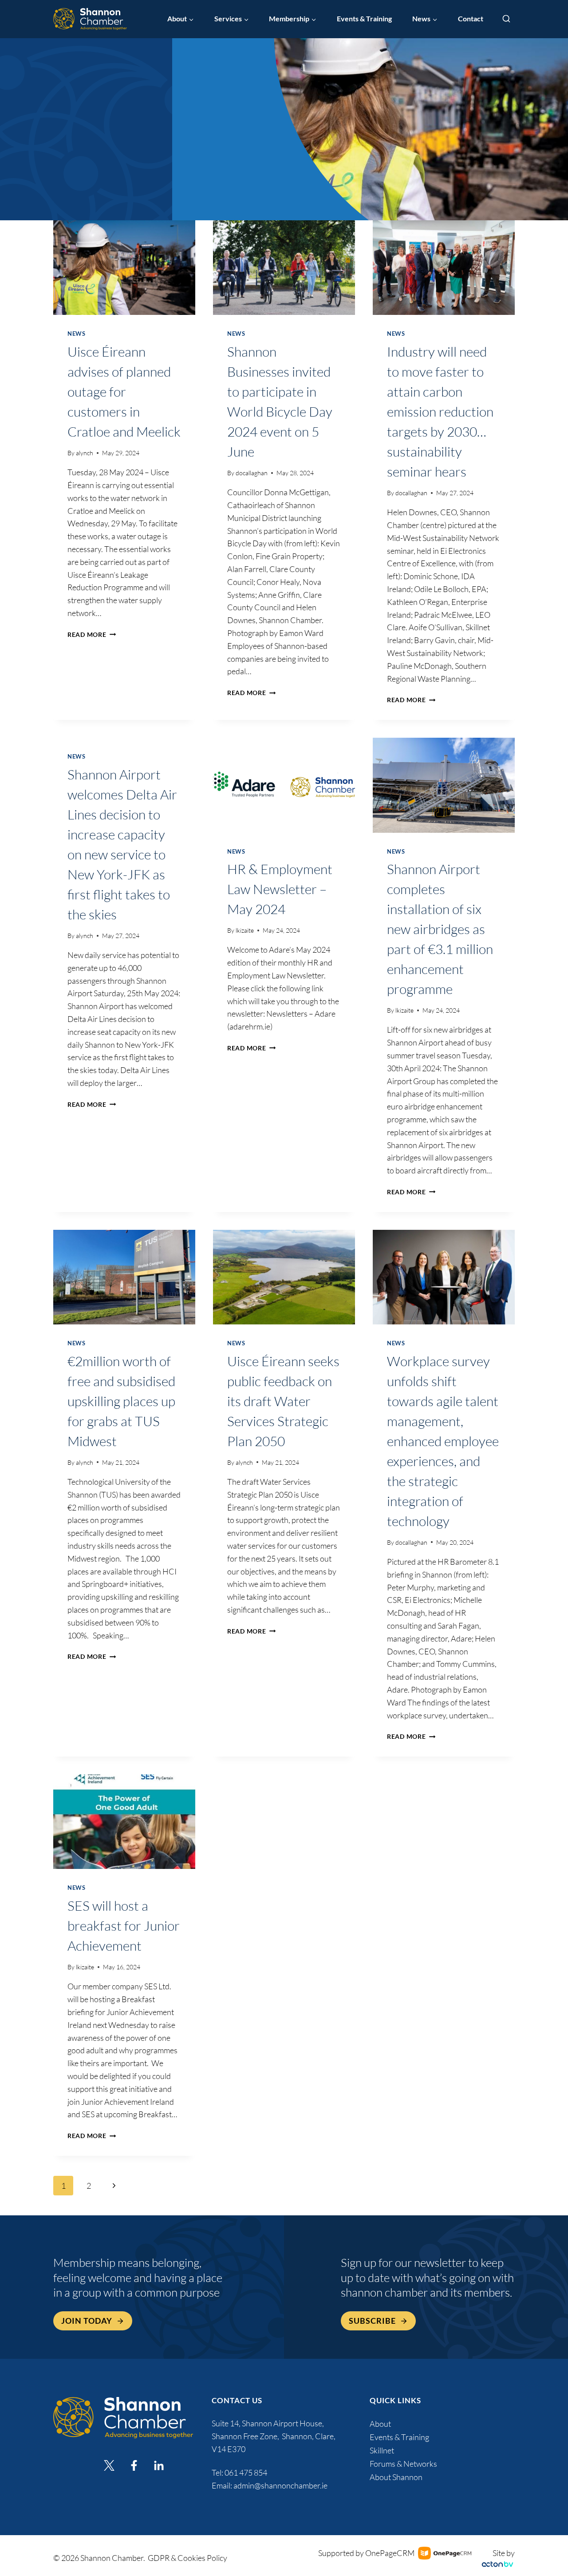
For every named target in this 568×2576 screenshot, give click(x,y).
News (77, 334)
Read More (92, 634)
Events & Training (364, 19)
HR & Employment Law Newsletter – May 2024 (280, 889)
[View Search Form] (506, 19)
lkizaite (245, 930)
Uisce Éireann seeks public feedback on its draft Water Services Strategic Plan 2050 (283, 1401)
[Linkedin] (159, 2465)
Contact (471, 19)
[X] (109, 2465)
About (380, 2424)
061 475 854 (247, 2473)
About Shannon (396, 2477)
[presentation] (124, 268)
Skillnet (382, 2450)
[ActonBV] (497, 2564)
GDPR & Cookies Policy (187, 2558)
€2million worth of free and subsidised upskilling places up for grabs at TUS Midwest (121, 1401)
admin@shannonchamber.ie (280, 2485)
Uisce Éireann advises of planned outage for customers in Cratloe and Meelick (124, 392)
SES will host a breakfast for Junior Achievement (124, 1926)
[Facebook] (134, 2465)
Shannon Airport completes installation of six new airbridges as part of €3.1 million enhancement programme (440, 929)
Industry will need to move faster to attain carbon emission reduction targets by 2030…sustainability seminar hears (440, 411)
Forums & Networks (403, 2464)
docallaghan (252, 473)
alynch (85, 453)
